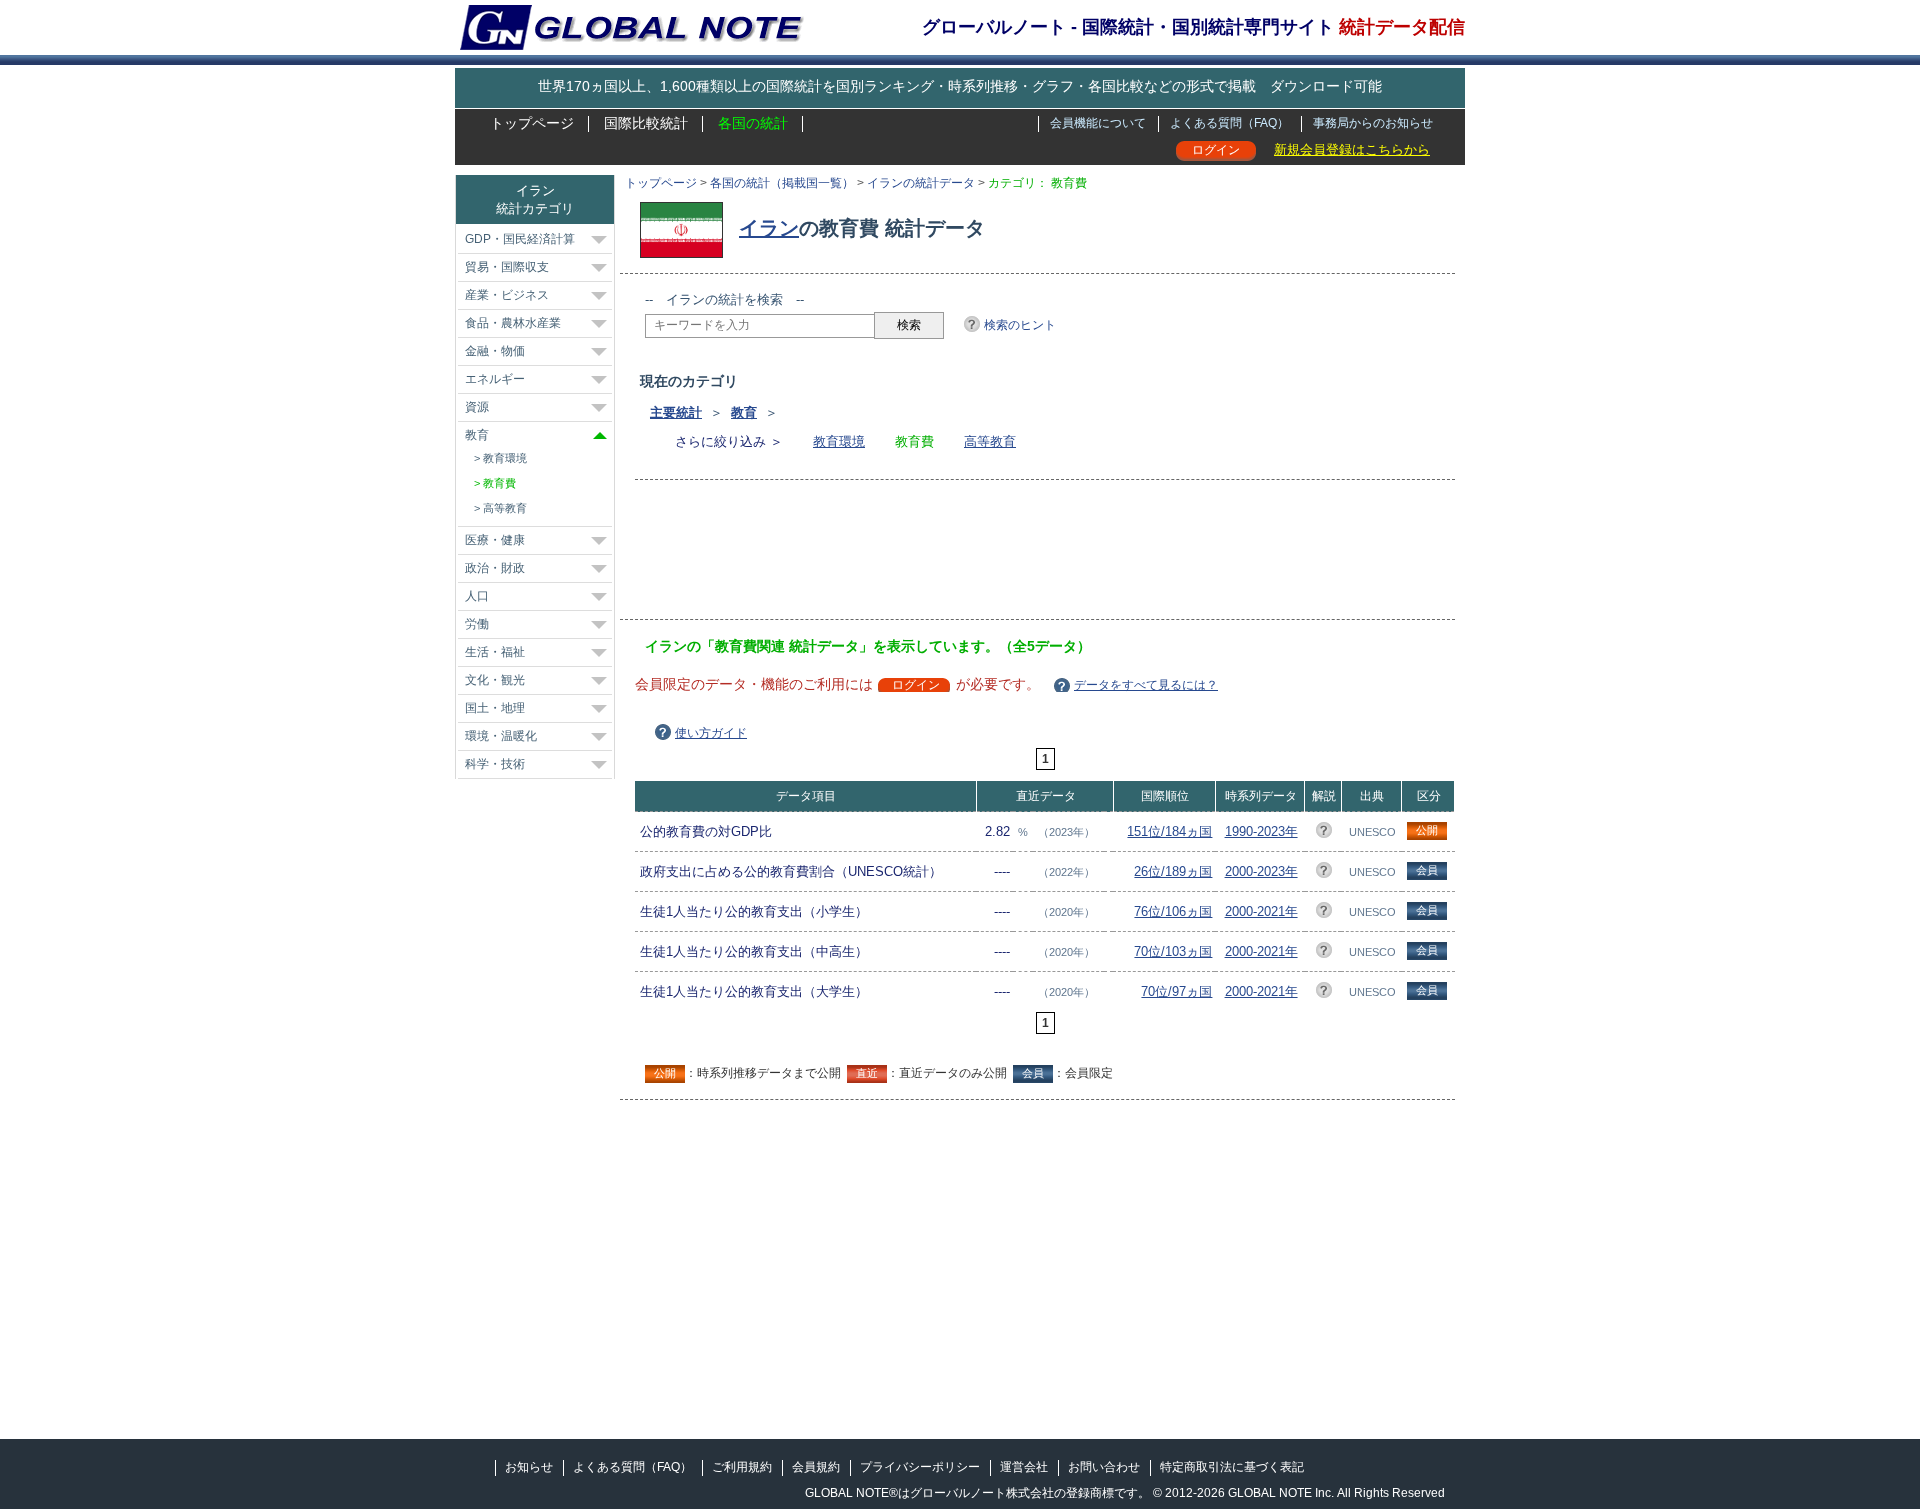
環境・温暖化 (501, 736)
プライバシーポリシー (920, 1467)
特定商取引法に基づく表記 (1232, 1467)
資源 (477, 407)
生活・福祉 (495, 652)
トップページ (532, 123)
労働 (477, 624)
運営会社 (1024, 1467)
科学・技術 (495, 764)
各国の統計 (753, 123)
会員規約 (816, 1467)
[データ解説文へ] (1324, 833)
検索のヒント (1020, 325)
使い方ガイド (711, 733)
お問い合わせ (1104, 1467)
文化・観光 (495, 680)
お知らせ (529, 1467)
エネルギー (495, 379)
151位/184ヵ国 (1169, 831)
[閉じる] (600, 435)
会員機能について (1098, 123)
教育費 (499, 483)
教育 (744, 412)
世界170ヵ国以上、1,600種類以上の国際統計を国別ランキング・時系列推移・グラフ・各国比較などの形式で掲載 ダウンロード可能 (960, 86)
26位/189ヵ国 (1173, 871)
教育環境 (839, 441)
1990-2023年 (1261, 831)
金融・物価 (495, 351)
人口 (477, 596)
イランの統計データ (921, 183)
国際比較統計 (646, 123)
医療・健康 (495, 540)
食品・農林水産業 (513, 323)
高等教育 (990, 441)
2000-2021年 (1261, 911)
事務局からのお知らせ (1373, 123)
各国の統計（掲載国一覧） (782, 183)
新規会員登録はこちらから (1352, 149)
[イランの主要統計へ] (686, 228)
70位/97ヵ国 (1176, 991)
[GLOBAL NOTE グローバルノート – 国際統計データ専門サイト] (633, 46)
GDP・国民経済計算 (520, 239)
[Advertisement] (1009, 556)
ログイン (1216, 150)
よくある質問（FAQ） (1229, 123)
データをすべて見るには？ (1146, 685)
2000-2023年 (1261, 871)
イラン (769, 228)
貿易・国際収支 (507, 267)
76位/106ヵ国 (1173, 911)
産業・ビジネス (507, 295)
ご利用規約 (742, 1467)
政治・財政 (495, 568)
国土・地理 (495, 708)
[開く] (599, 240)
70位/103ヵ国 (1173, 951)
